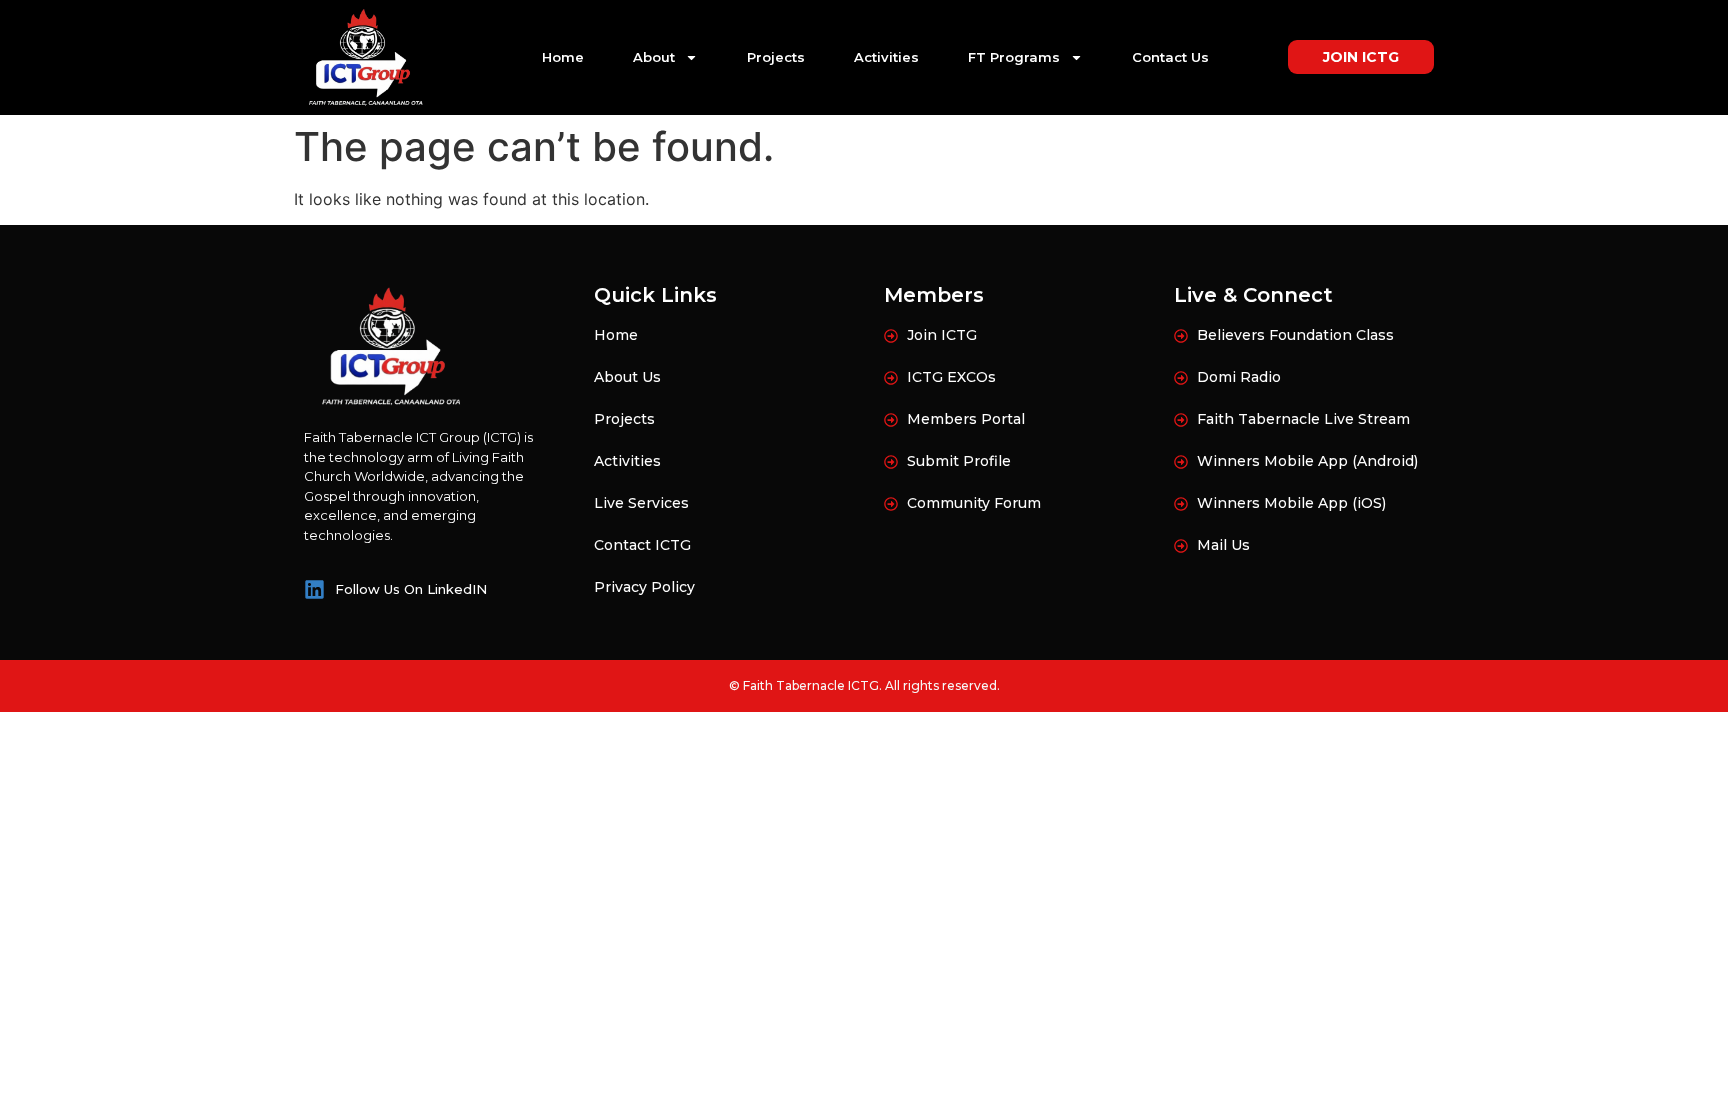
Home (563, 57)
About (654, 57)
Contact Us (1170, 57)
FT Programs (1014, 57)
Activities (886, 57)
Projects (776, 57)
